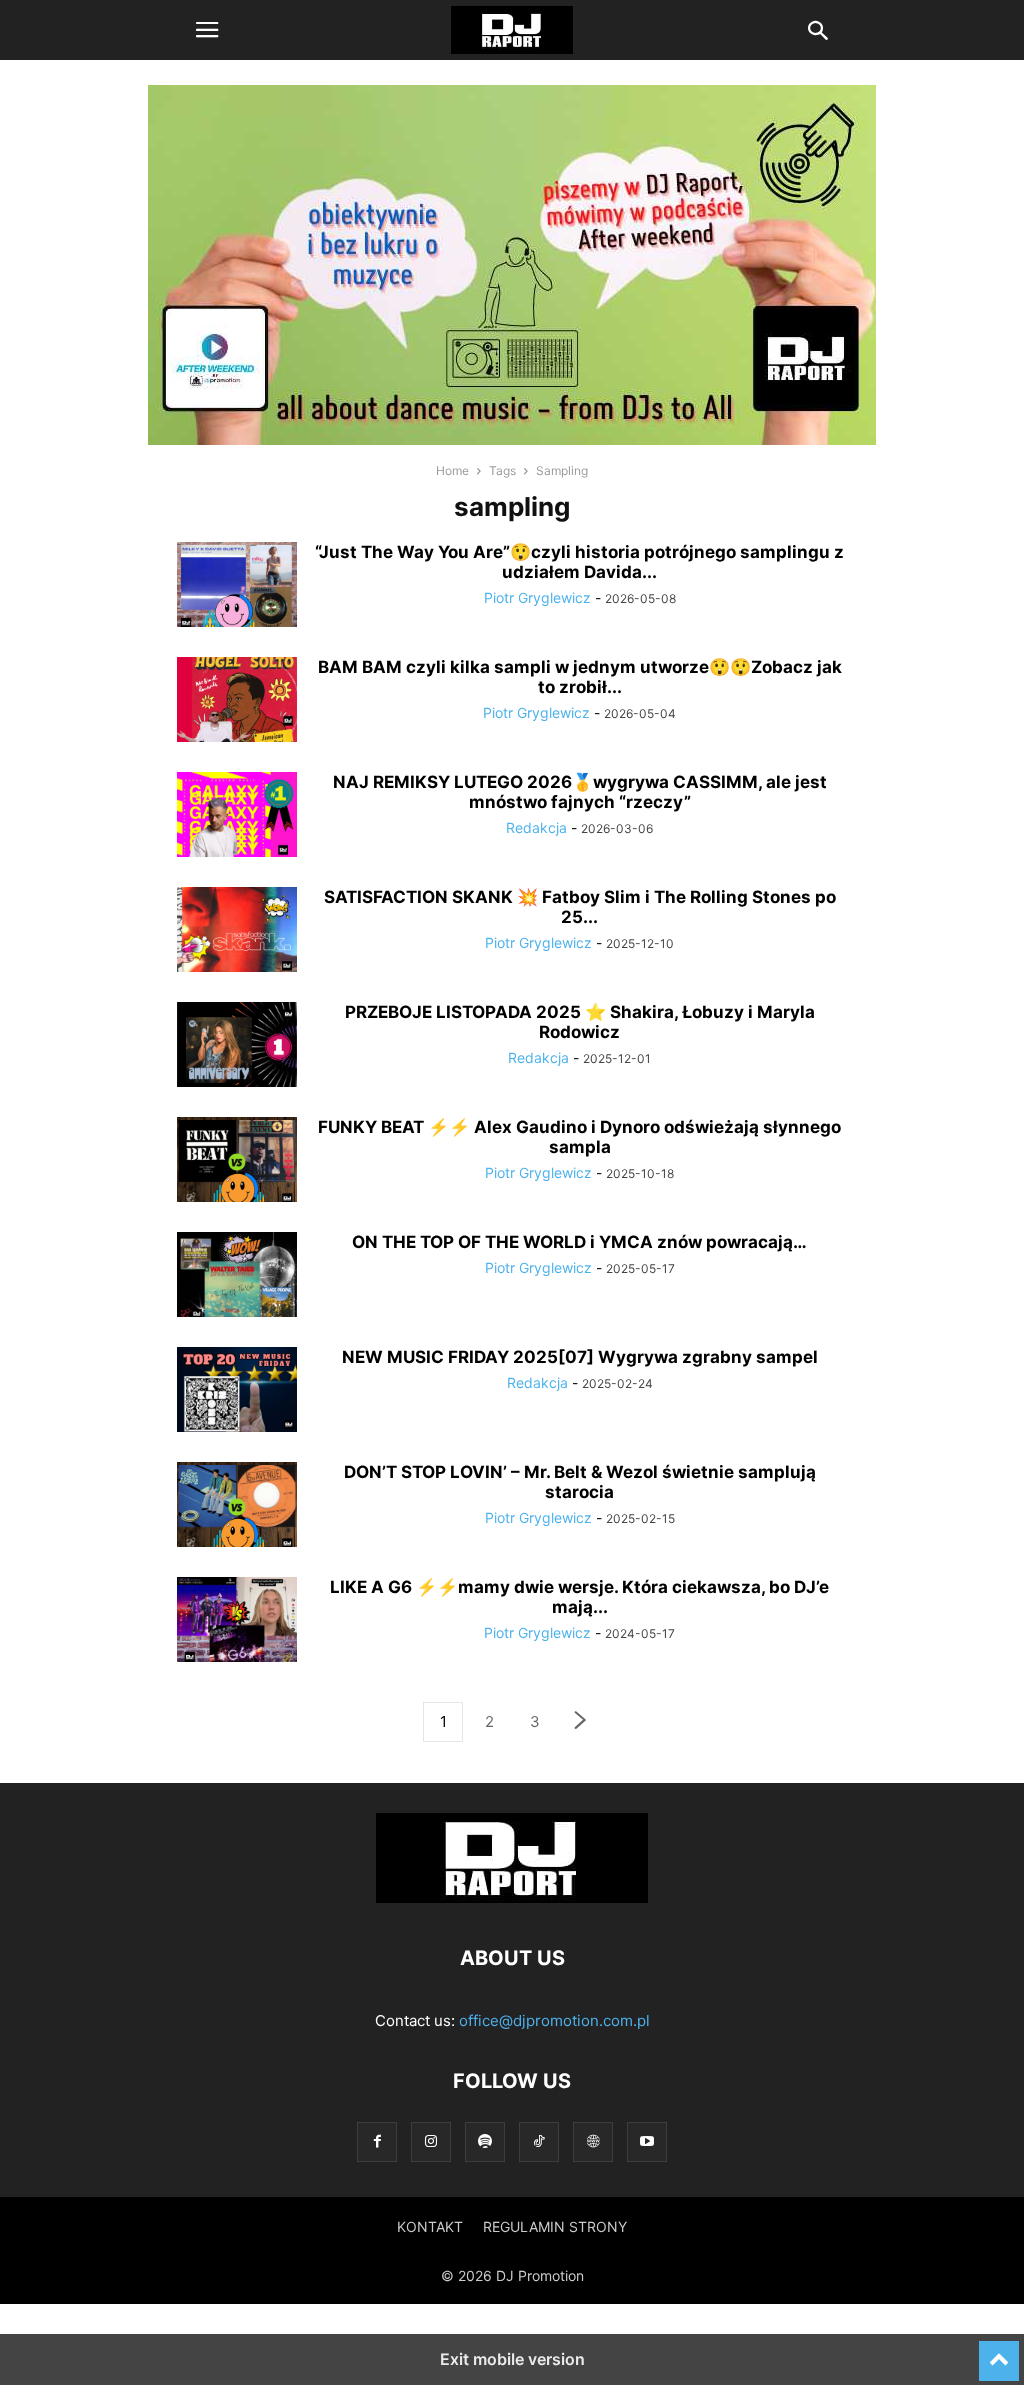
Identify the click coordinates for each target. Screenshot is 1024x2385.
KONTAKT (430, 2226)
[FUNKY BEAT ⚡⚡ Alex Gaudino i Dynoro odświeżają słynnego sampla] (237, 1162)
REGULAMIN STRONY (555, 2226)
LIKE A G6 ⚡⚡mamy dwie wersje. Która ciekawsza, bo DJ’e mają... (579, 1597)
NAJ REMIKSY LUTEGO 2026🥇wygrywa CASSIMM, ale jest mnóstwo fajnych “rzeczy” (580, 792)
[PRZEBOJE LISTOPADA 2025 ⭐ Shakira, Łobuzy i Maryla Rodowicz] (237, 1047)
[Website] (593, 2141)
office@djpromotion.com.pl (554, 2020)
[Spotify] (485, 2141)
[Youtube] (647, 2141)
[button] (207, 30)
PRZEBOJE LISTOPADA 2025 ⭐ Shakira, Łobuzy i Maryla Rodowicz (580, 1022)
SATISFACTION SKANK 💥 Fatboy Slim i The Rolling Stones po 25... (580, 907)
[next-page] (581, 1722)
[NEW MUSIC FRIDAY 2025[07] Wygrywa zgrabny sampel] (237, 1392)
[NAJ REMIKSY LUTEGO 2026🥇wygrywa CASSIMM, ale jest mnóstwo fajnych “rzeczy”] (237, 817)
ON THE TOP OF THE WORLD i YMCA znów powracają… (579, 1242)
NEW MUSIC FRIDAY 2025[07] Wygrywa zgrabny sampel (580, 1357)
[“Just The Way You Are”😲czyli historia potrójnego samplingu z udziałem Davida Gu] (237, 587)
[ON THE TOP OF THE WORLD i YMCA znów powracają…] (237, 1277)
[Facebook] (377, 2141)
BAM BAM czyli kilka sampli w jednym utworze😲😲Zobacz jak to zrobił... (580, 677)
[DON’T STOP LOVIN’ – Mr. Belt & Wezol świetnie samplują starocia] (237, 1507)
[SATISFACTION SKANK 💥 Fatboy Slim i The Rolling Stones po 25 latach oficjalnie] (237, 932)
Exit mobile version (512, 2359)
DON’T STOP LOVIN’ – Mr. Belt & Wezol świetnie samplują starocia (580, 1482)
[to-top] (999, 2352)
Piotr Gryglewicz (537, 597)
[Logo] (512, 1897)
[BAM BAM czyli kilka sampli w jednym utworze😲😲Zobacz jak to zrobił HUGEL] (237, 702)
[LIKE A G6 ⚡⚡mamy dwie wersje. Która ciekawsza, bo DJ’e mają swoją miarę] (237, 1622)
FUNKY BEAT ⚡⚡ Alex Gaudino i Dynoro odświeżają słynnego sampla (579, 1137)
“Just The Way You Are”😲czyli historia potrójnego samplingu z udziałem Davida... (579, 562)
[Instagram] (431, 2141)
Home (452, 470)
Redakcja (536, 827)
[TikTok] (539, 2141)
